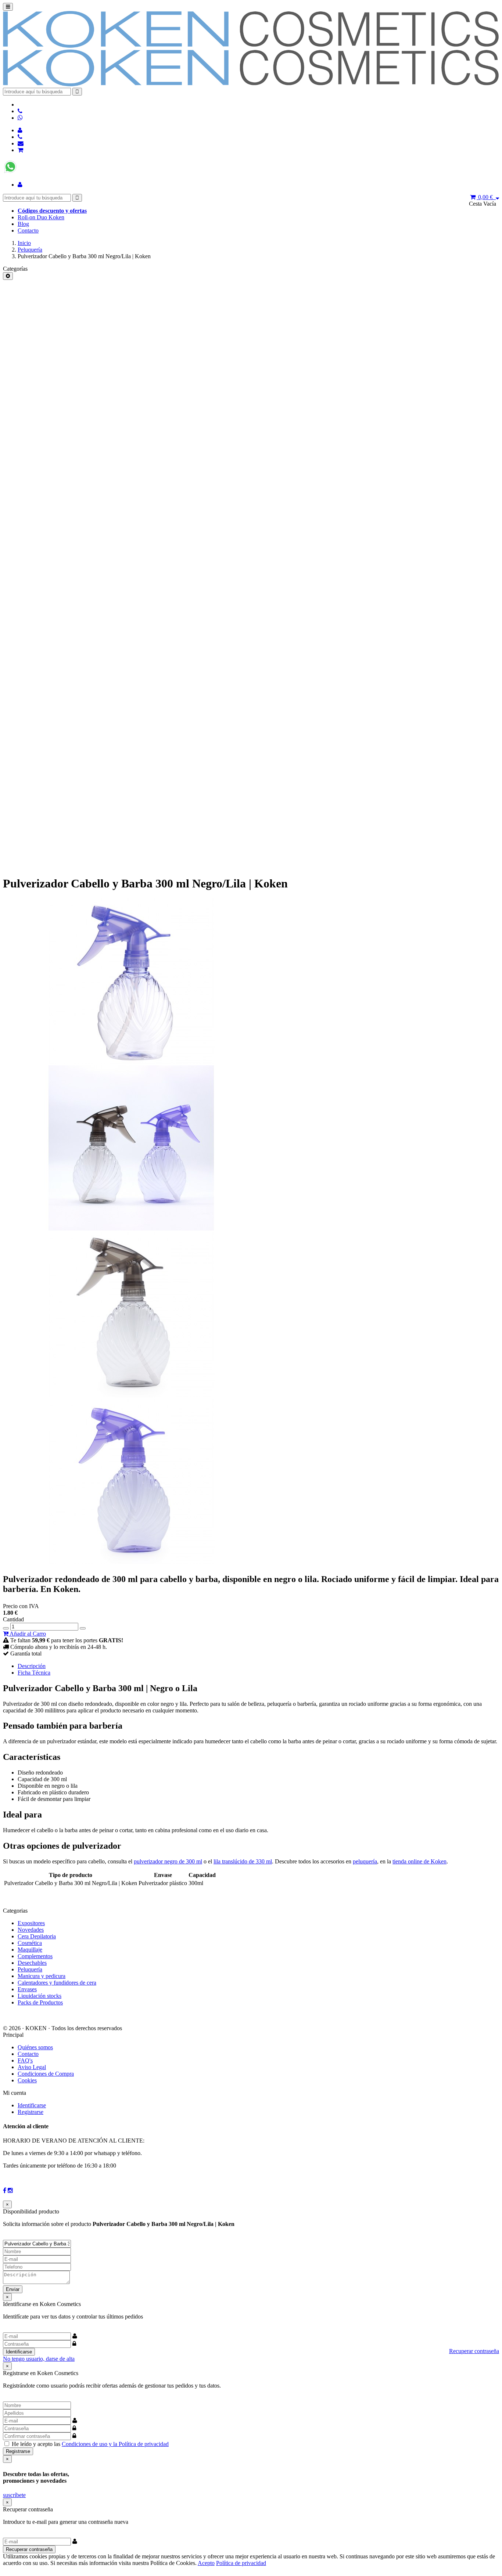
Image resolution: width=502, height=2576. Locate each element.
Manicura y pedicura (42, 1976)
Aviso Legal (32, 2067)
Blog (23, 224)
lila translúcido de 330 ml (243, 1861)
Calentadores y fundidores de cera (57, 1983)
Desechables (32, 1963)
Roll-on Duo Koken (41, 217)
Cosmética (30, 1943)
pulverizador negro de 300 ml (168, 1861)
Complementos (35, 1956)
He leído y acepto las (90, 2444)
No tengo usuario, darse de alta (39, 2359)
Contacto (28, 230)
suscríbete (14, 2495)
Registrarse (31, 2112)
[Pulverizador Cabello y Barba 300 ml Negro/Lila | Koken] (132, 1062)
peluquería (365, 1861)
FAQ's (25, 2060)
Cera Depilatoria (37, 1936)
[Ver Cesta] (20, 150)
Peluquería (30, 250)
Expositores (31, 1923)
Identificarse (32, 2105)
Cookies (27, 2080)
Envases (27, 1989)
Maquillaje (30, 1950)
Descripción (32, 1666)
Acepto (206, 2563)
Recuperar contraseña (474, 2351)
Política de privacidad (241, 2563)
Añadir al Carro (27, 1634)
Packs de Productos (40, 2002)
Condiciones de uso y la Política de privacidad (115, 2444)
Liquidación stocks (40, 1996)
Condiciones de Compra (46, 2074)
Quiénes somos (35, 2047)
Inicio (24, 243)
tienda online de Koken (419, 1861)
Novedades (31, 1930)
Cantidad (13, 1619)
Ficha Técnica (34, 1673)
